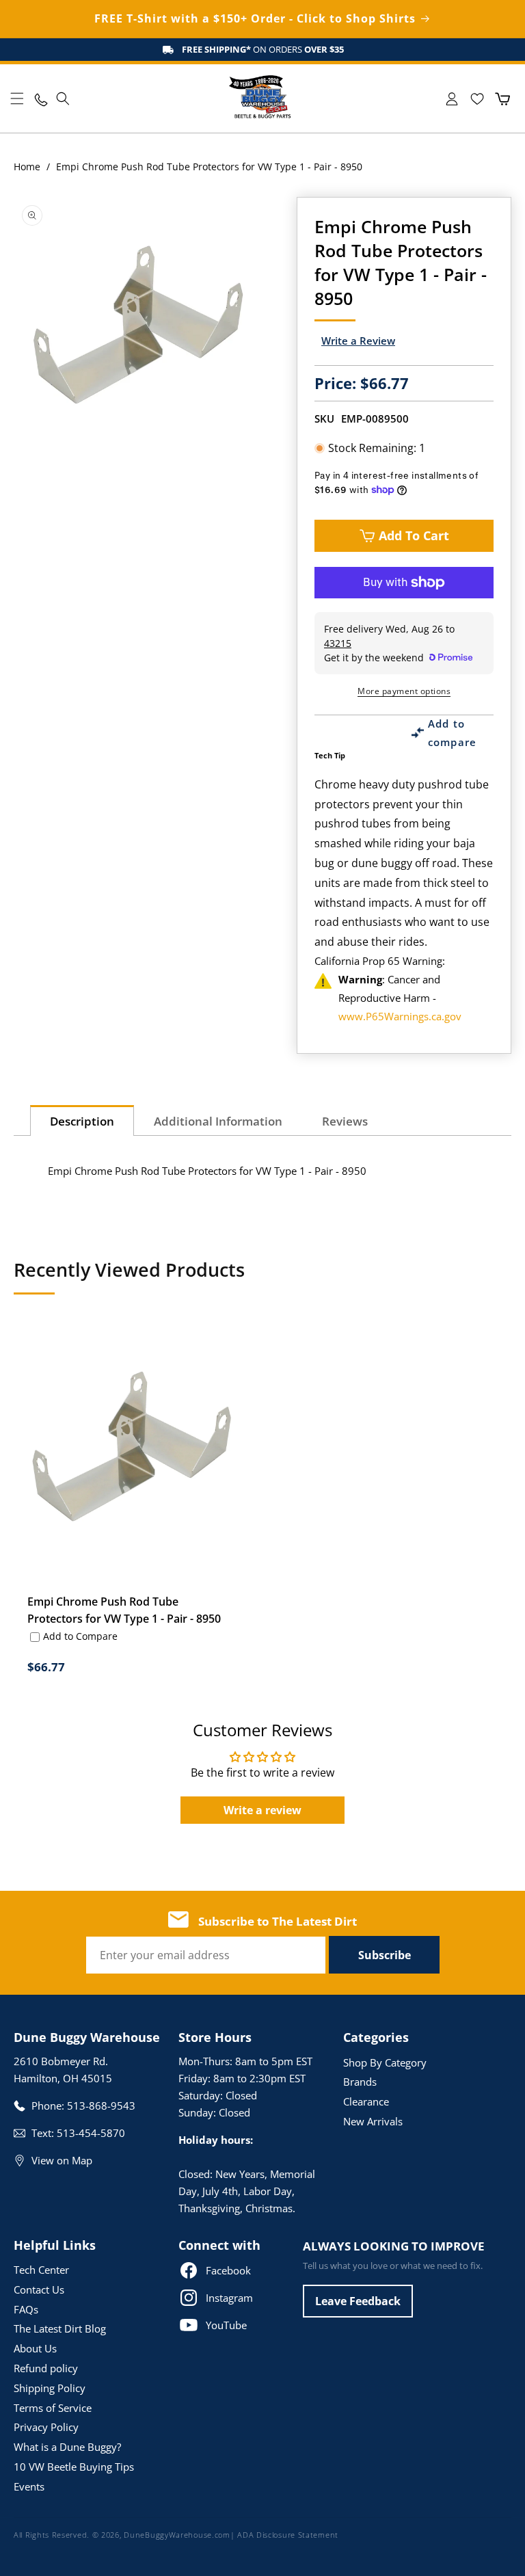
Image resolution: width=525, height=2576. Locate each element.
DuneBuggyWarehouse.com (177, 2535)
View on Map (62, 2160)
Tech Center (41, 2270)
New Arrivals (373, 2121)
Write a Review (358, 341)
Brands (360, 2082)
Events (29, 2486)
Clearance (366, 2101)
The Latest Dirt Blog (60, 2328)
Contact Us (39, 2289)
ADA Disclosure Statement (288, 2535)
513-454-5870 (91, 2133)
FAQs (26, 2309)
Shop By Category (385, 2062)
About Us (35, 2348)
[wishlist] (477, 99)
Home (27, 167)
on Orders (263, 49)
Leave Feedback (358, 2301)
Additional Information (218, 1121)
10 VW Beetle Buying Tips (74, 2467)
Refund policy (46, 2368)
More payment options (404, 691)
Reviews (345, 1121)
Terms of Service (53, 2408)
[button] (17, 98)
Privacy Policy (46, 2427)
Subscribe (385, 1955)
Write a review (262, 1810)
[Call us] (40, 99)
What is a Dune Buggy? (67, 2447)
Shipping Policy (50, 2388)
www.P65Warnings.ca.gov (400, 1016)
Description (82, 1121)
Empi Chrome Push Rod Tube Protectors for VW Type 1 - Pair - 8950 (124, 1610)
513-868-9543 (101, 2106)
